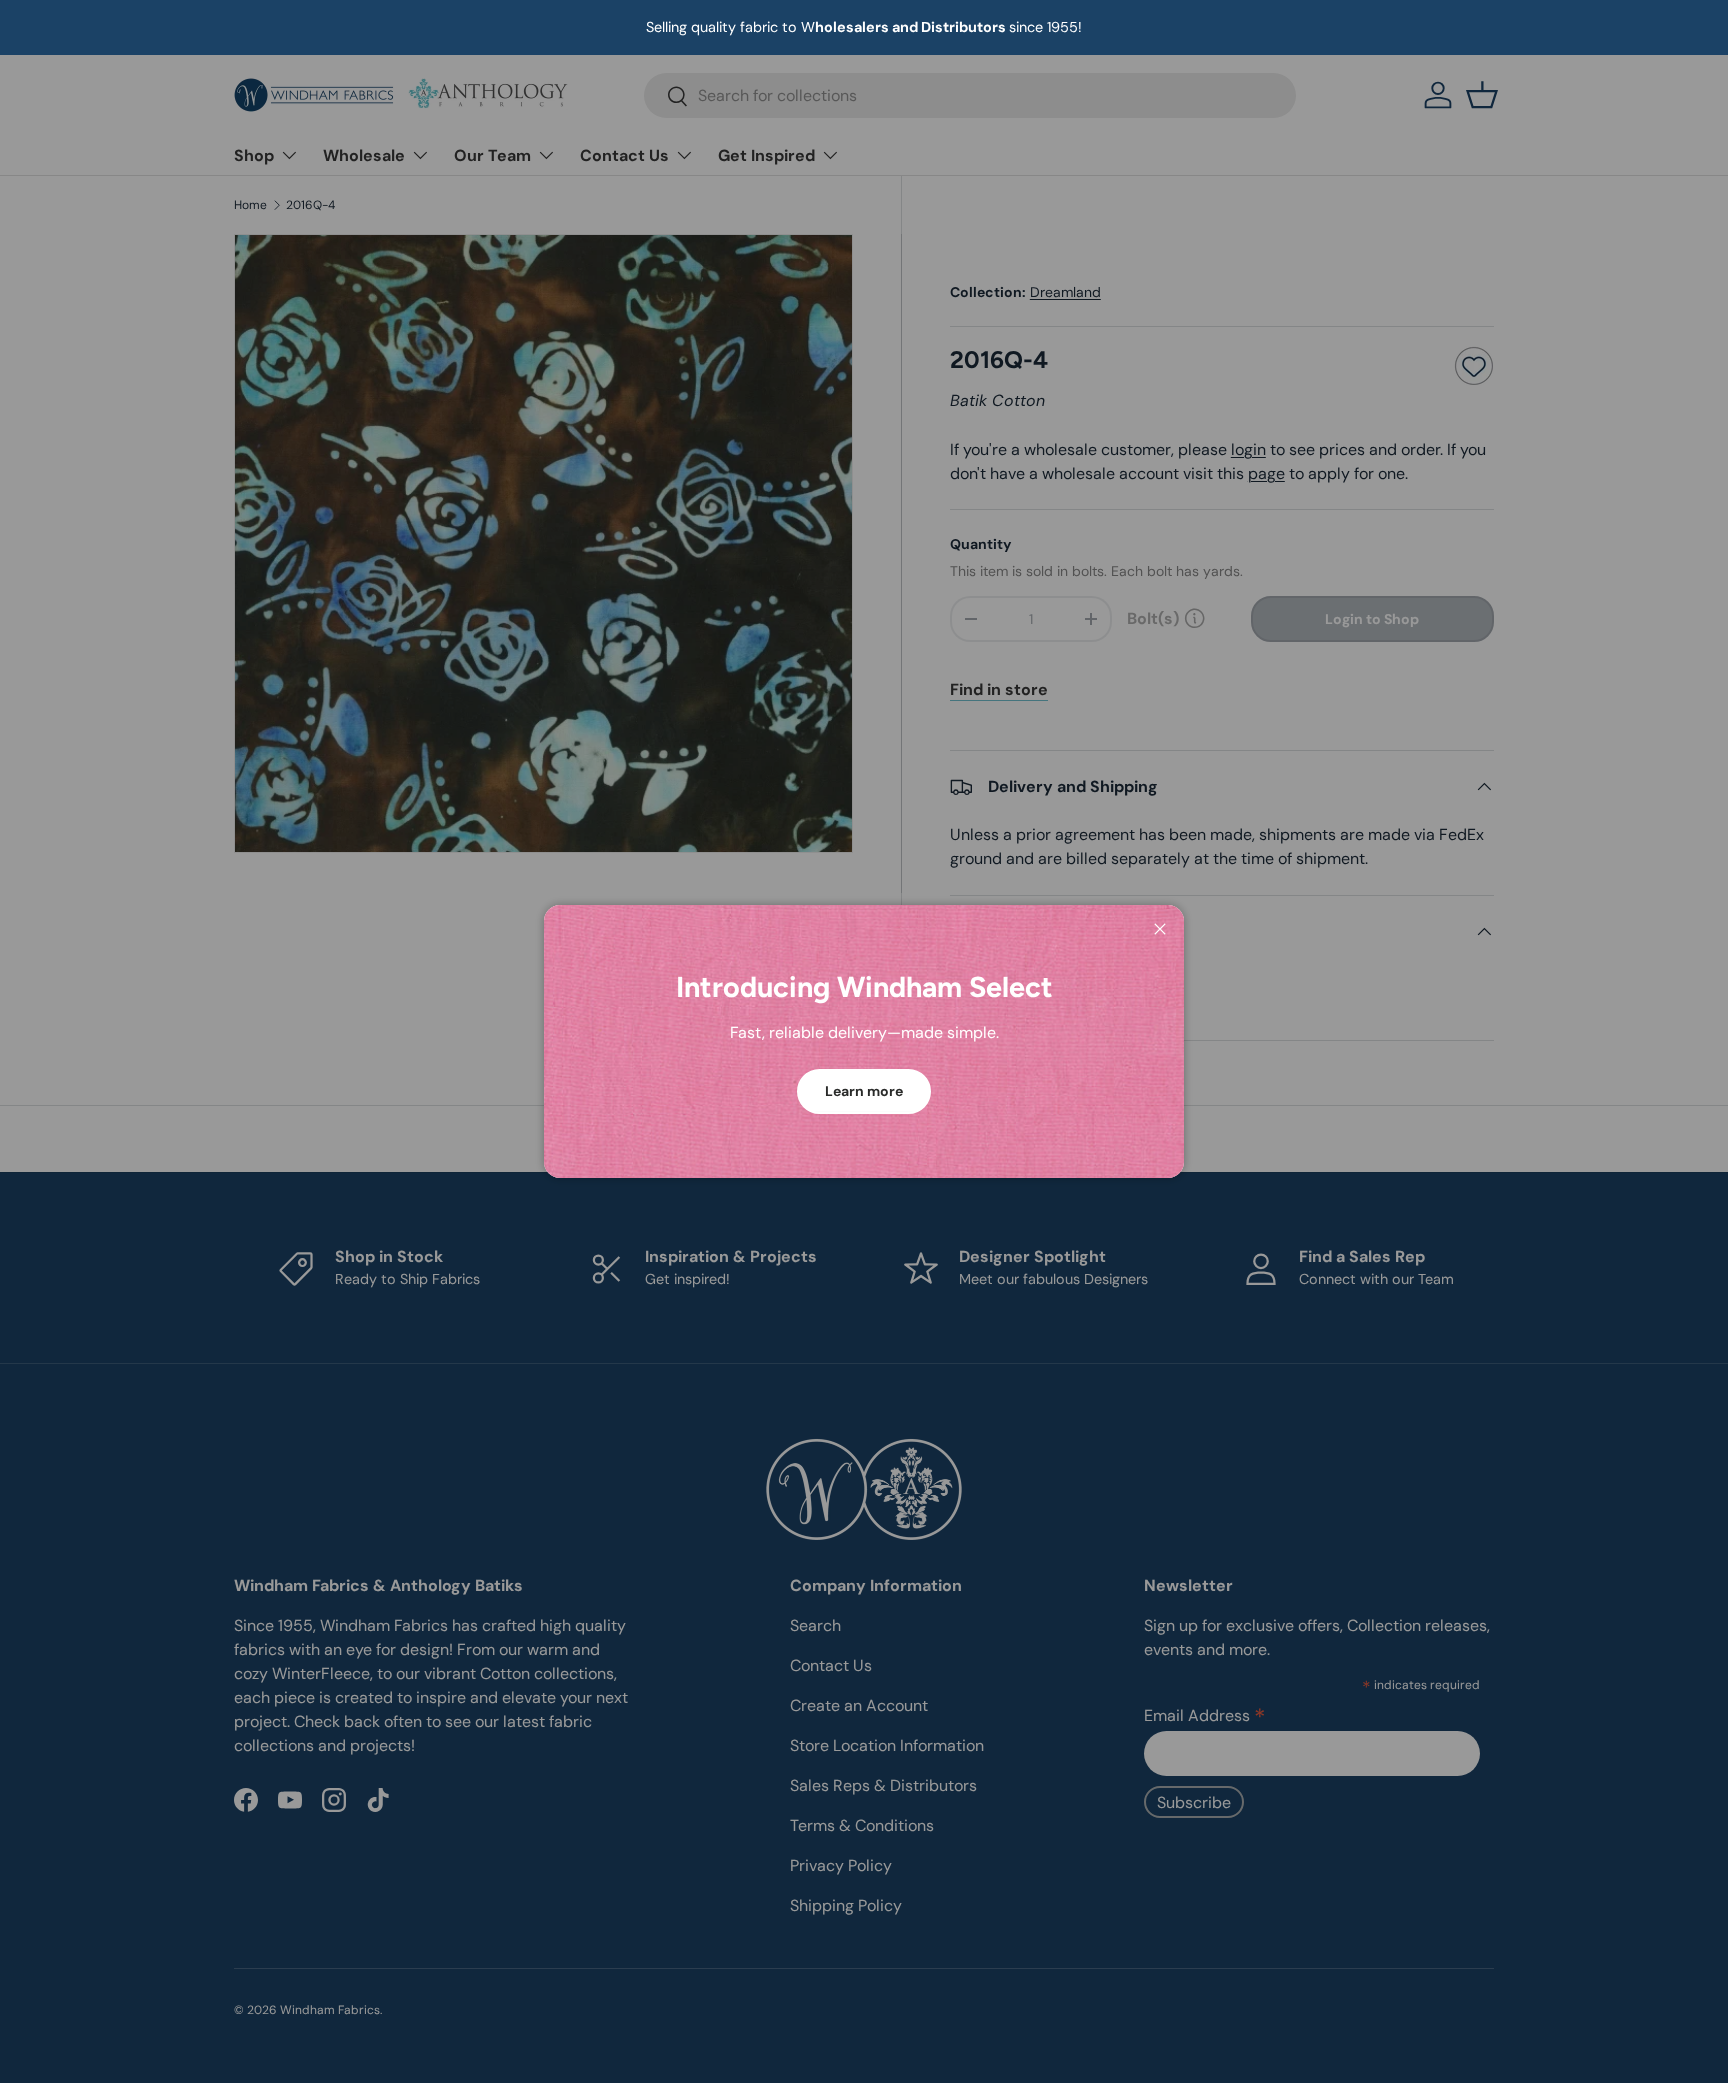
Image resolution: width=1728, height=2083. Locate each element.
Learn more (864, 1091)
